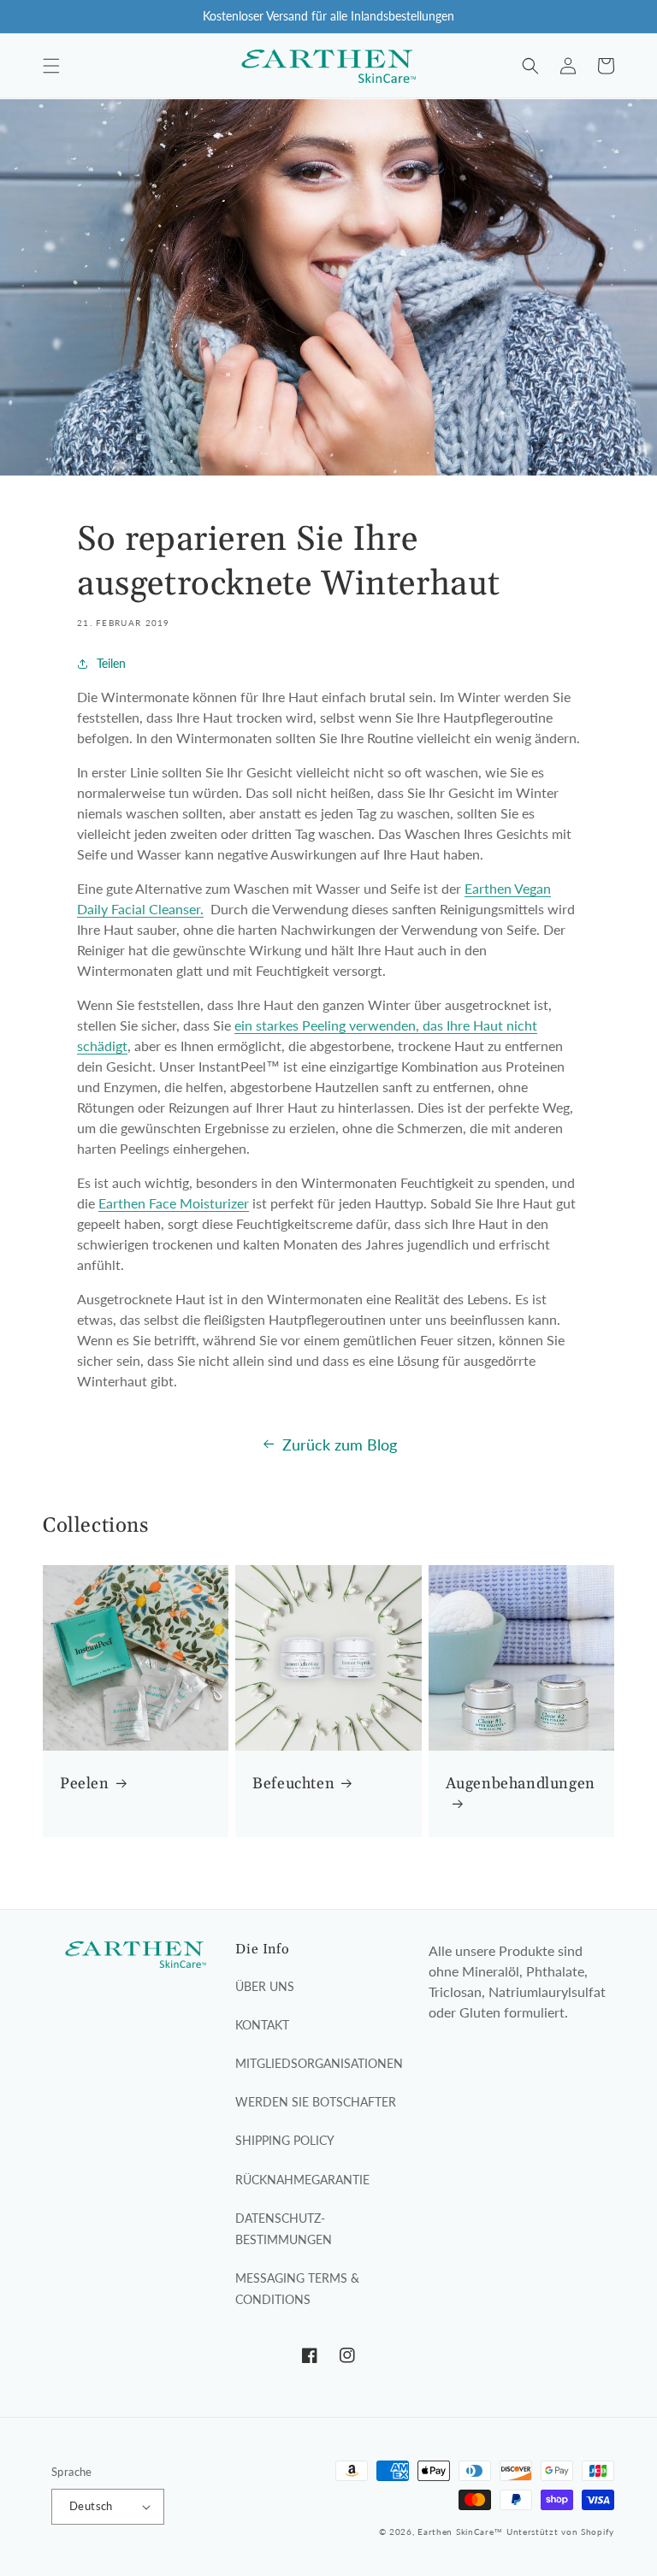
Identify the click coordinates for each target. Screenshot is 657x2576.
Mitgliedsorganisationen (319, 2063)
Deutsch (91, 2506)
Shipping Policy (285, 2140)
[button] (51, 66)
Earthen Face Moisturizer (174, 1203)
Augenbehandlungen (521, 1784)
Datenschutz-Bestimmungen (284, 2229)
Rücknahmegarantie (302, 2180)
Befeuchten (293, 1784)
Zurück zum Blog (340, 1445)
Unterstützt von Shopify (560, 2532)
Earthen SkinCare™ (460, 2532)
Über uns (265, 1986)
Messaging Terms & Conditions (297, 2289)
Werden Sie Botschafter (316, 2102)
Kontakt (262, 2025)
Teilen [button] (111, 663)
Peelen (85, 1784)
